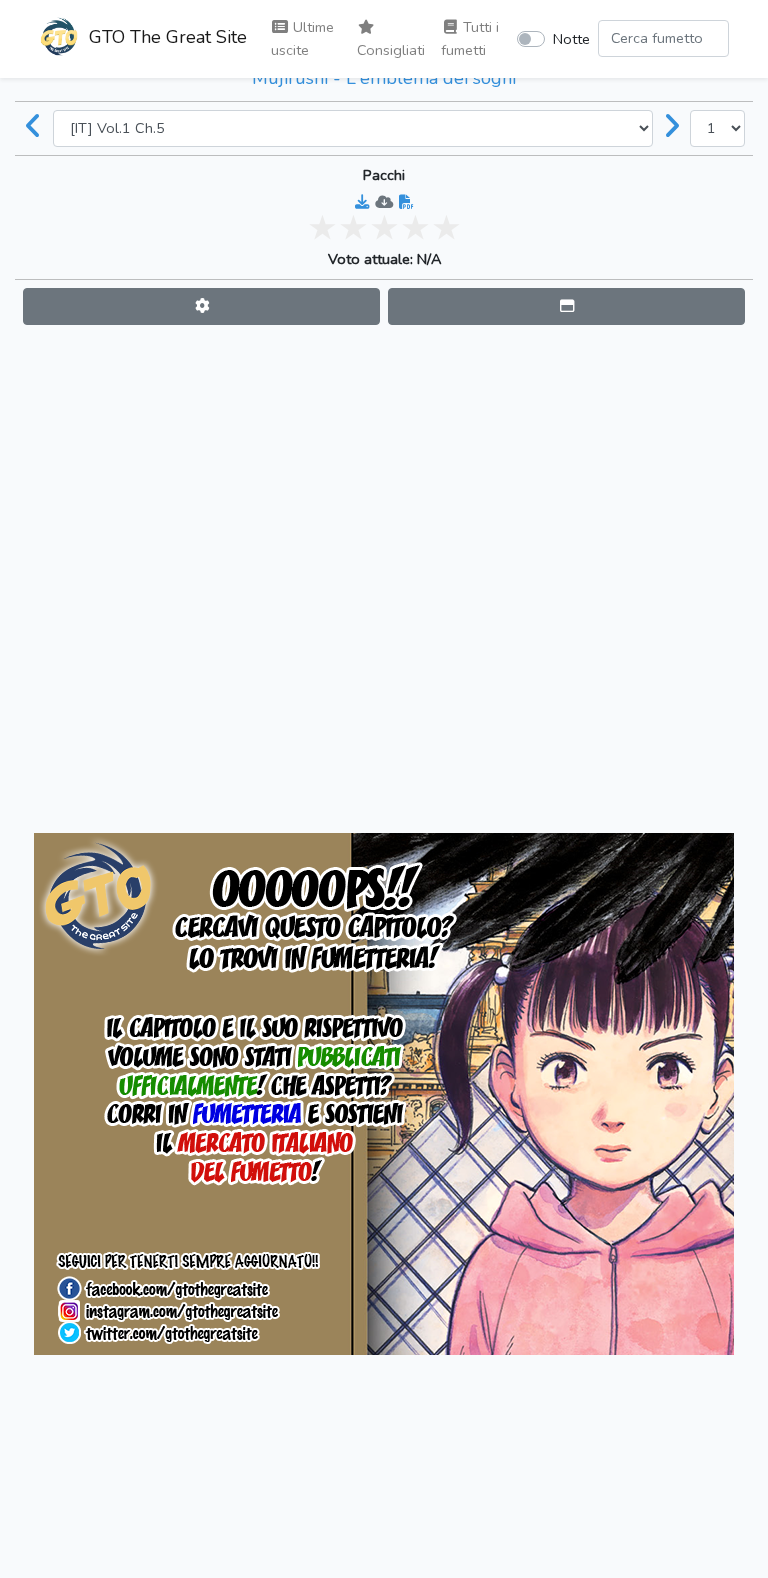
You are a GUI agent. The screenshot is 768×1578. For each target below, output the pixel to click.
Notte (571, 39)
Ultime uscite (302, 38)
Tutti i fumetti (470, 38)
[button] (201, 306)
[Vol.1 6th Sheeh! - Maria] (672, 128)
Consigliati (391, 50)
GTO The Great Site (165, 37)
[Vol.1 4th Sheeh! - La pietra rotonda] (34, 128)
